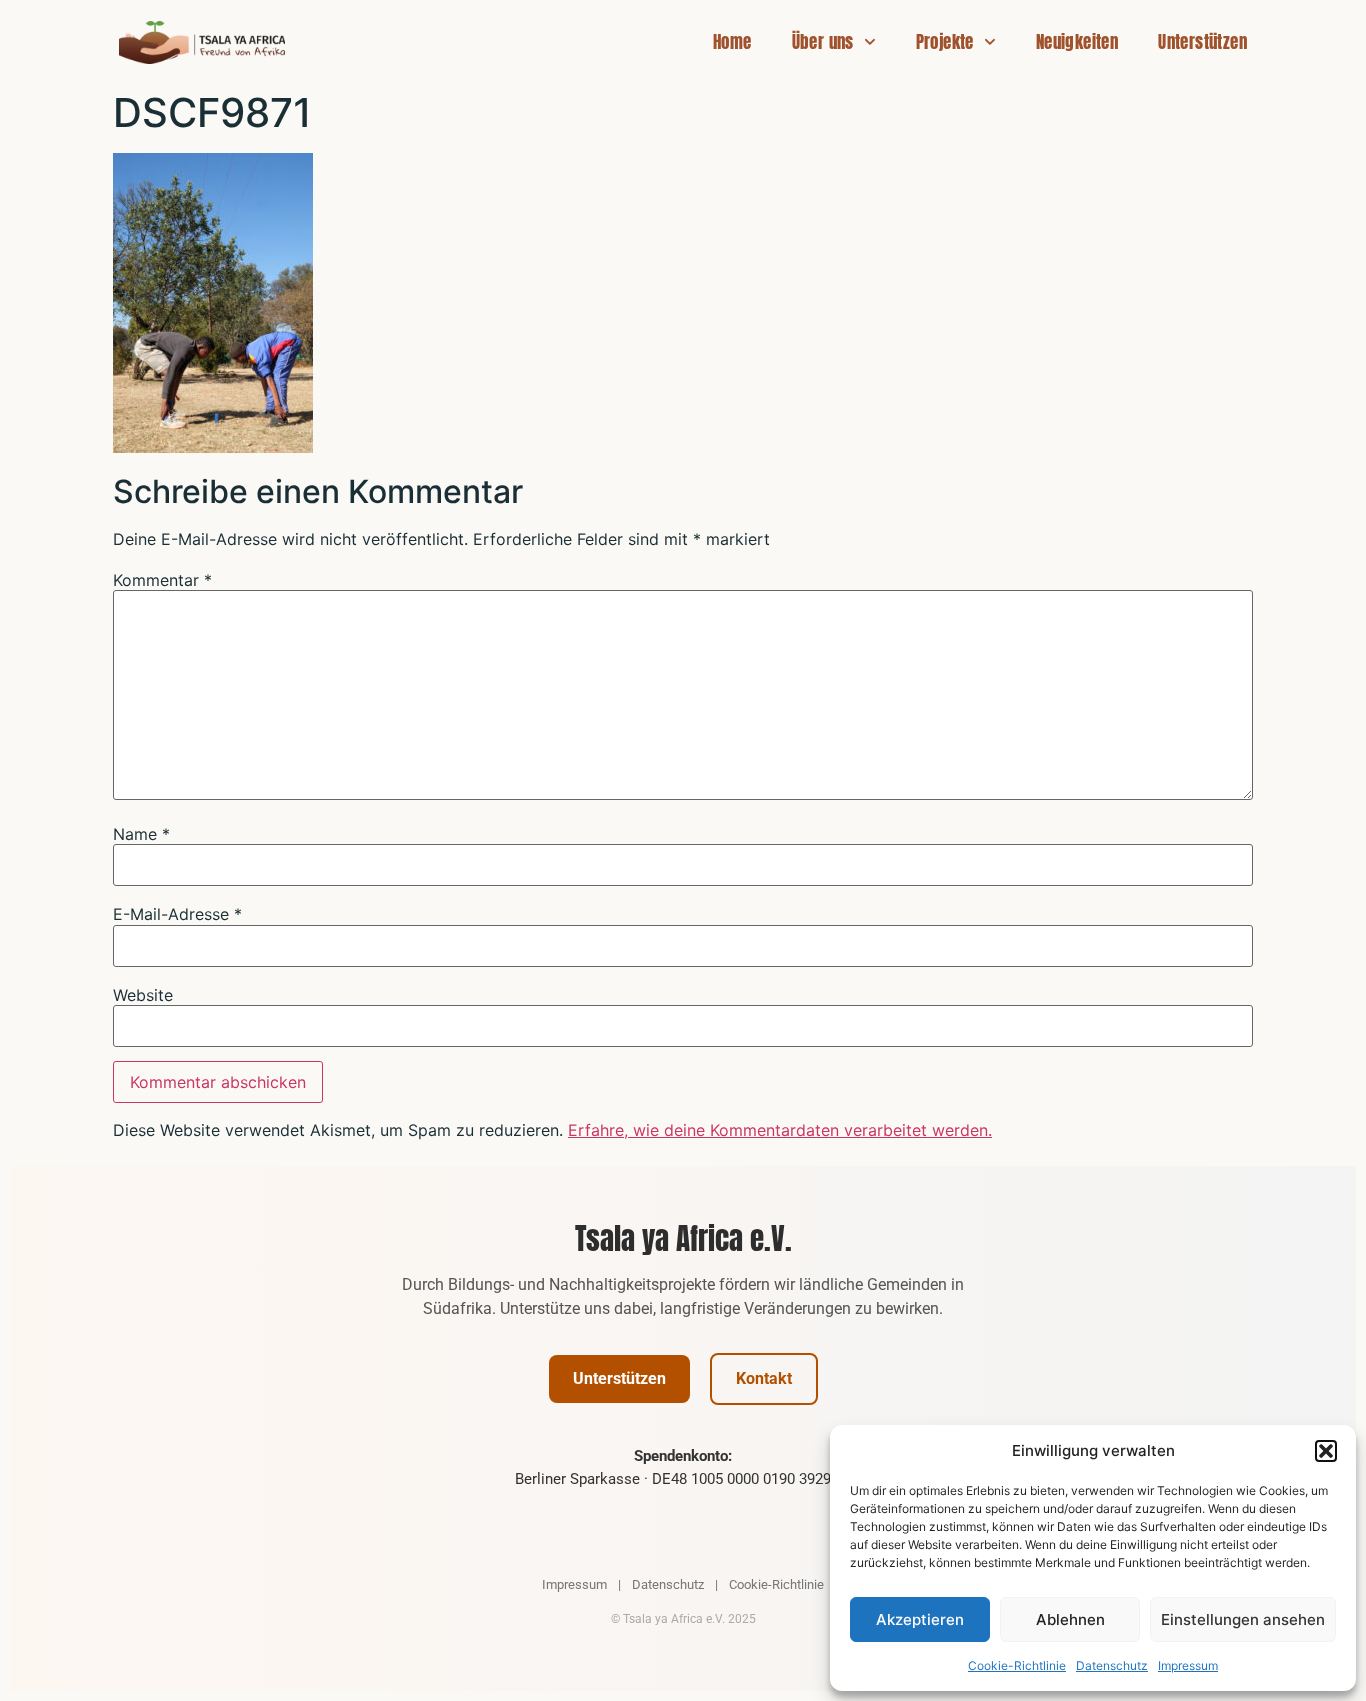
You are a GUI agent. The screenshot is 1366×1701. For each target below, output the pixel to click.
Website (143, 995)
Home (732, 42)
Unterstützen (1202, 42)
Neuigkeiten (1077, 42)
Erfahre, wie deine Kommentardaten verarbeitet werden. (780, 1130)
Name (141, 834)
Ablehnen (1070, 1619)
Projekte (945, 42)
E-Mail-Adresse (177, 914)
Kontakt (764, 1378)
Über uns (823, 42)
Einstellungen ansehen (1243, 1619)
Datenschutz (1112, 1665)
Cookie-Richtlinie (1017, 1665)
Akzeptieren (920, 1619)
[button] (1326, 1451)
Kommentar (162, 580)
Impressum (1188, 1665)
